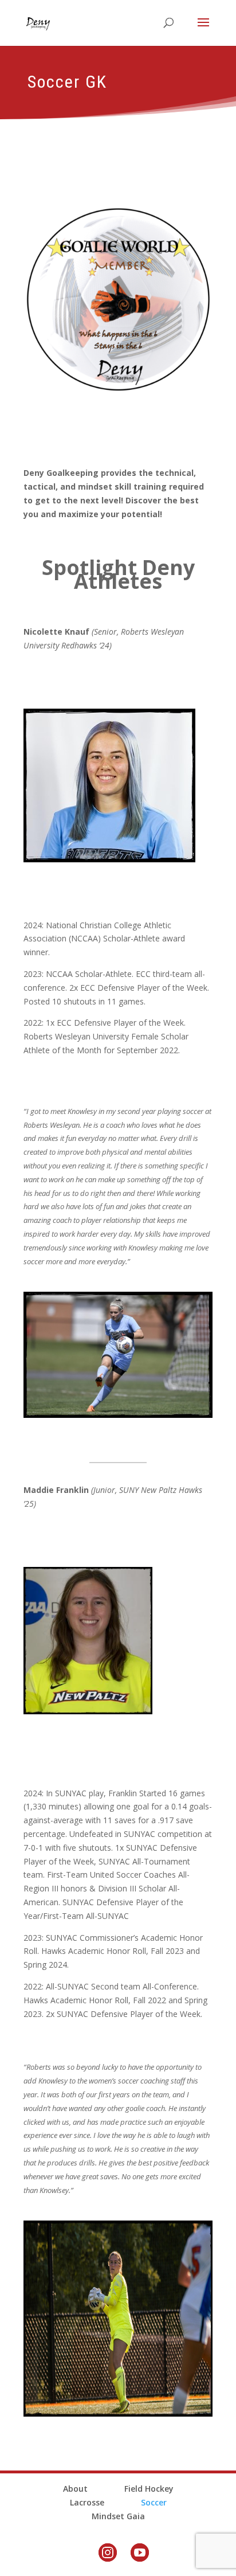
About (75, 2489)
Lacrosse (87, 2502)
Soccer (154, 2502)
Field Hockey (149, 2489)
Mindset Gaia (118, 2516)
